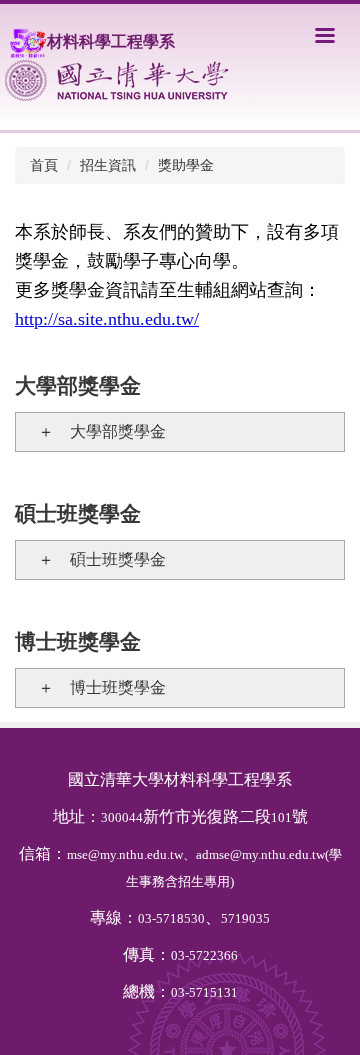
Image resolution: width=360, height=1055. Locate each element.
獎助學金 (186, 165)
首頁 (44, 165)
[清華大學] (116, 80)
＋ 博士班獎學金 (94, 687)
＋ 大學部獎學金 (94, 431)
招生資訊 (108, 165)
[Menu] (325, 35)
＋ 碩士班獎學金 (94, 559)
